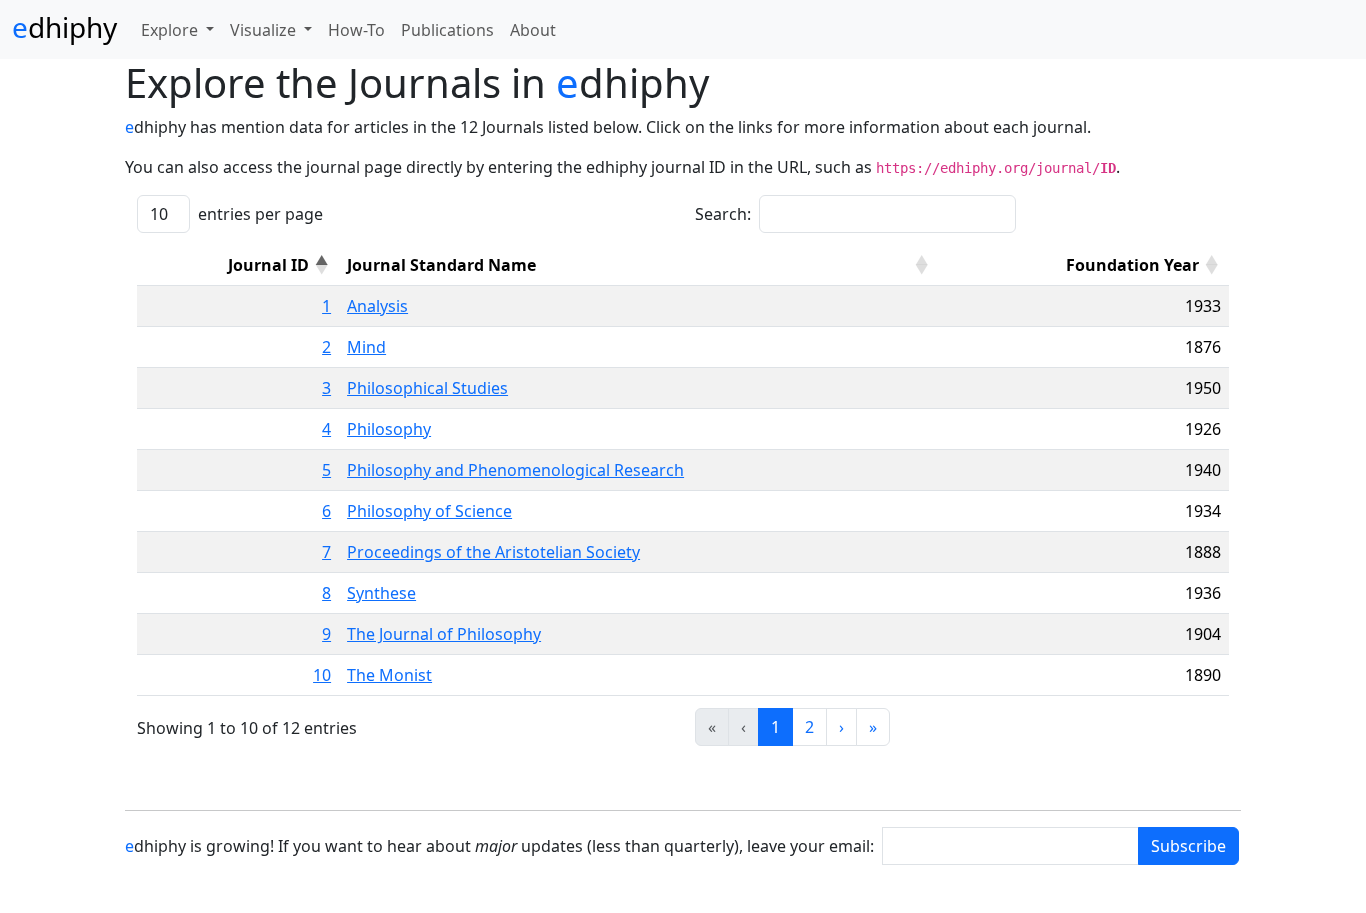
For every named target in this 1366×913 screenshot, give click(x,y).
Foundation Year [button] (1132, 265)
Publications (447, 30)
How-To (356, 30)
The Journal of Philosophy (444, 634)
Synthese (381, 593)
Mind (366, 347)
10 (322, 675)
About (533, 30)
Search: (723, 214)
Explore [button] (171, 30)
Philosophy (389, 429)
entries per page (260, 214)
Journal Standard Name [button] (441, 265)
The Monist (389, 675)
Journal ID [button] (268, 265)
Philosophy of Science (429, 511)
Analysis (377, 306)
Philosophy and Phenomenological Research (515, 470)
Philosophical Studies (427, 388)
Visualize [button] (265, 30)
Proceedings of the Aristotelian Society (493, 552)
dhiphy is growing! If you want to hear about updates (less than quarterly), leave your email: (499, 846)
